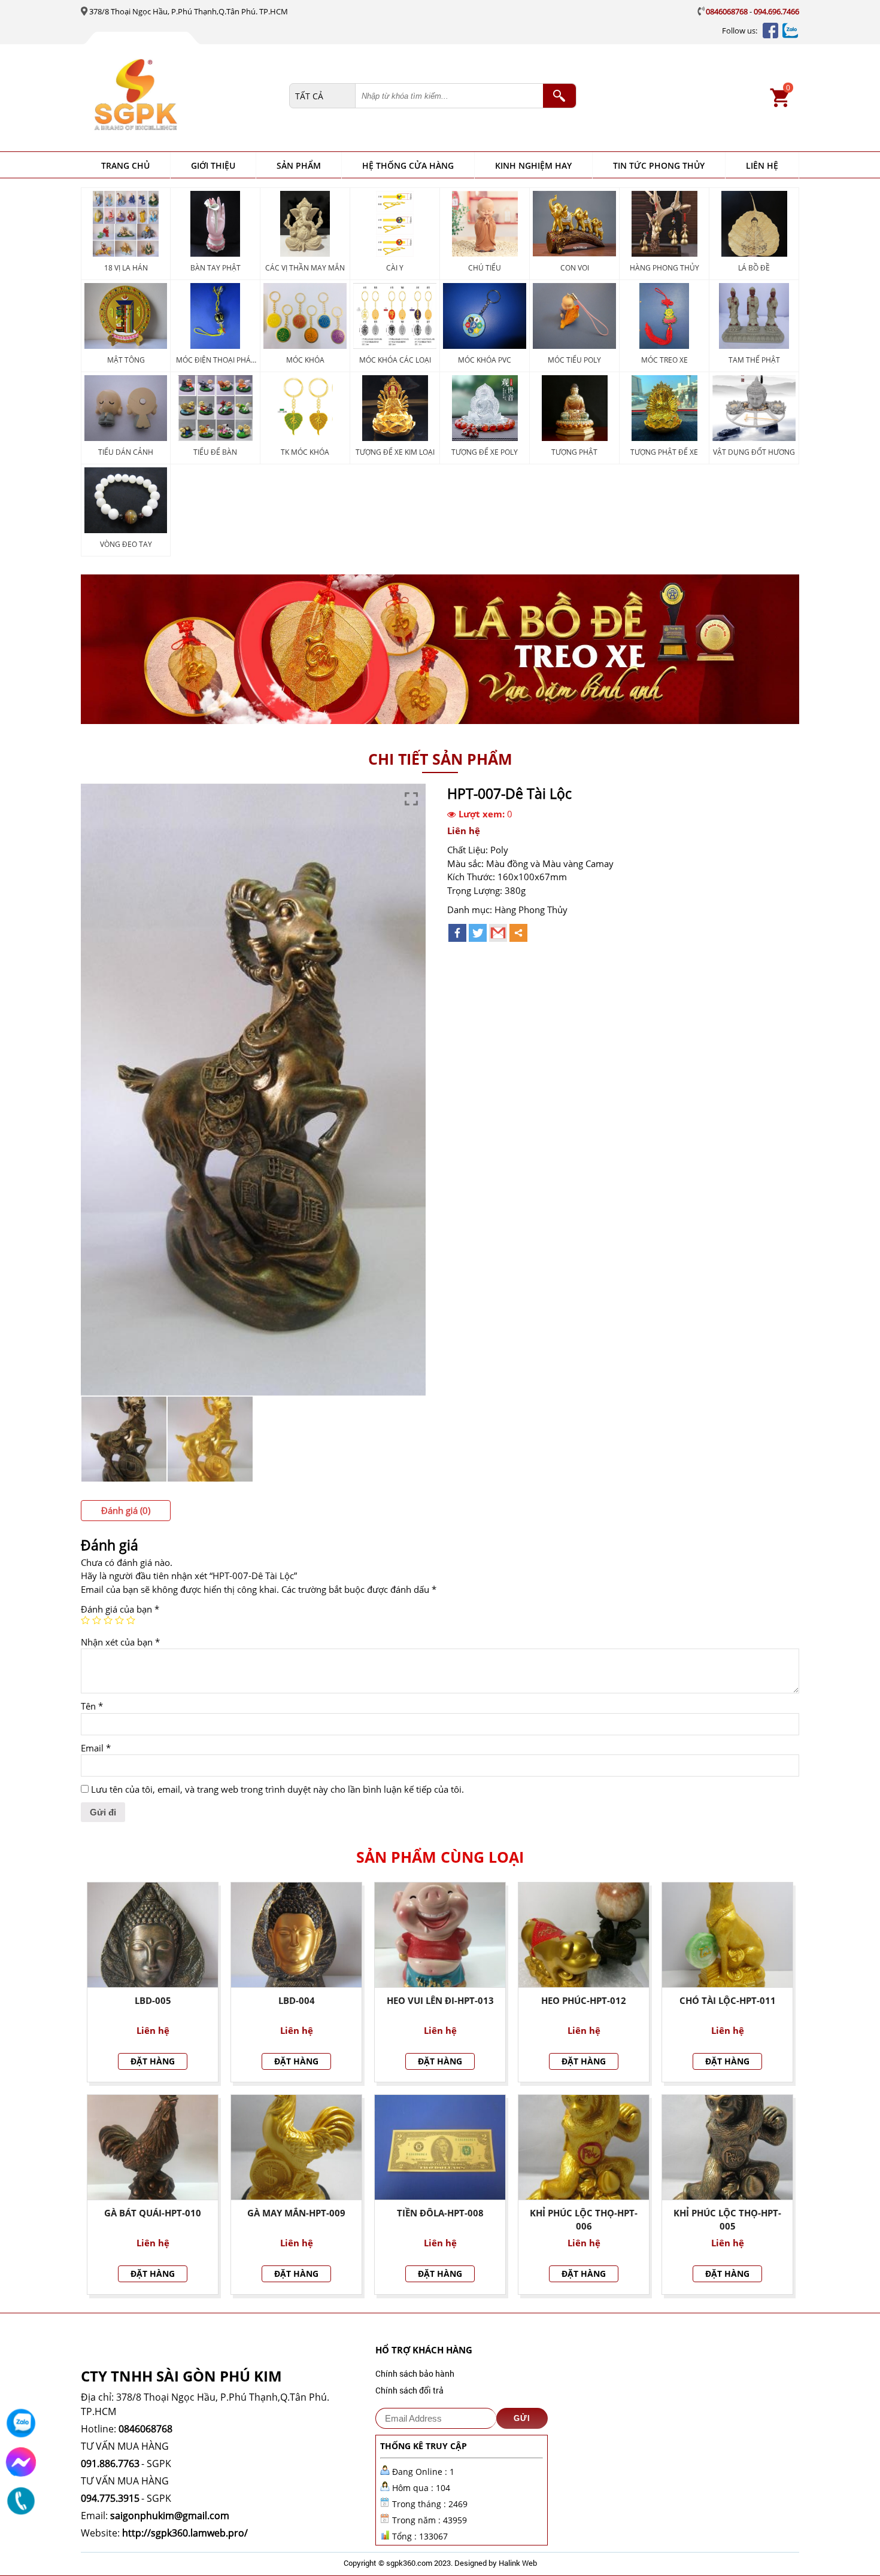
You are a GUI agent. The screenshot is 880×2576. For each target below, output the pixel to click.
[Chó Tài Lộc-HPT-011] (727, 1935)
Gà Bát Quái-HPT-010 (153, 2213)
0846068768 (727, 11)
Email (96, 1748)
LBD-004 (297, 2000)
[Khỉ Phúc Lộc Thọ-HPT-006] (584, 2147)
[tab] (126, 1511)
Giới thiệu (213, 165)
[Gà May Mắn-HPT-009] (296, 2147)
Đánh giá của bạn (120, 1609)
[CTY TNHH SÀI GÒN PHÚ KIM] (189, 96)
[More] (518, 933)
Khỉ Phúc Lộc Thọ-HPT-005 (727, 2220)
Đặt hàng (153, 2061)
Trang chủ (125, 165)
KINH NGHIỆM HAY (533, 165)
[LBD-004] (296, 1935)
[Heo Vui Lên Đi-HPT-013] (440, 1935)
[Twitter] (478, 933)
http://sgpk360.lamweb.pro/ (185, 2533)
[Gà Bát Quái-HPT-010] (153, 2147)
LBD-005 (153, 2000)
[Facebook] (457, 933)
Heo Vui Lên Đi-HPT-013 (440, 2000)
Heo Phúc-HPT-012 (584, 2000)
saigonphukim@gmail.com (170, 2516)
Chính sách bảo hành (415, 2373)
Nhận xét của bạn (120, 1642)
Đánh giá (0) (126, 1510)
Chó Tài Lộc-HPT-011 (728, 2000)
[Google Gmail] (498, 933)
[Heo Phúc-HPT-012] (584, 1935)
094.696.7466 (776, 11)
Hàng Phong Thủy (531, 910)
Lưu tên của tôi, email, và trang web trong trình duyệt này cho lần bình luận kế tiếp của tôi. (277, 1789)
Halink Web (518, 2563)
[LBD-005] (153, 1935)
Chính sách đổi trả (409, 2390)
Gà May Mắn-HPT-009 (296, 2213)
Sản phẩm (299, 165)
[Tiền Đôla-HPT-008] (440, 2147)
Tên (92, 1706)
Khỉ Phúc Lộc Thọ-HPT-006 (584, 2220)
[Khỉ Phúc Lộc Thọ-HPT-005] (727, 2147)
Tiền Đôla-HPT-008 (440, 2213)
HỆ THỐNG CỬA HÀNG (408, 165)
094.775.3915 (110, 2498)
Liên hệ (762, 165)
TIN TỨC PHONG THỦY (659, 165)
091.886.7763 (110, 2464)
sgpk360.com (409, 2563)
